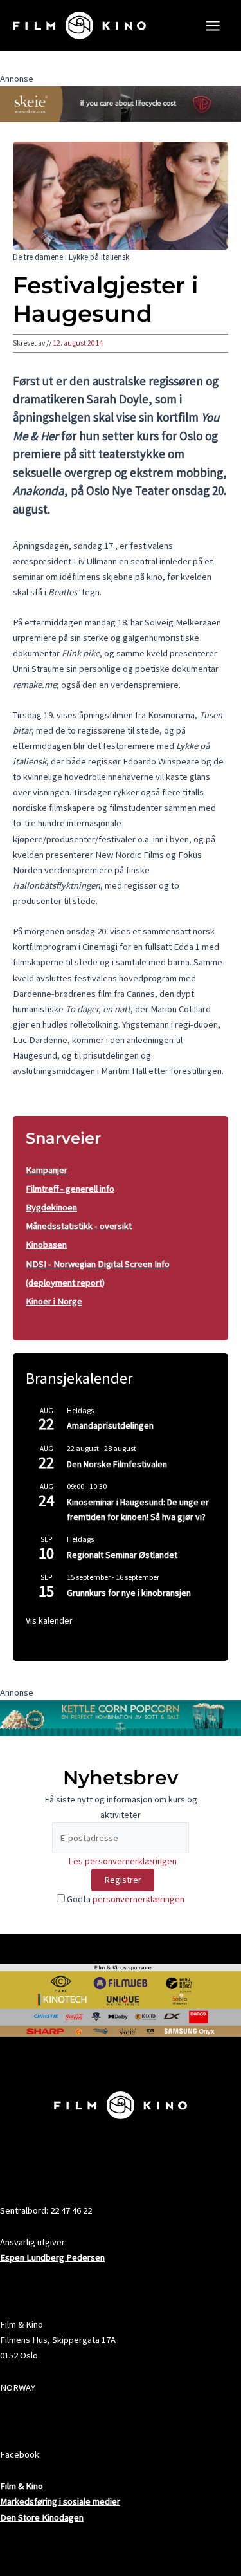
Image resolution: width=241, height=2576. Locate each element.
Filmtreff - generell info (70, 1189)
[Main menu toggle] (213, 26)
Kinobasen (46, 1245)
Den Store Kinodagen (42, 2517)
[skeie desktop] (121, 104)
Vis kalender (49, 1620)
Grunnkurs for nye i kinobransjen (129, 1593)
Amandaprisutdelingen (110, 1425)
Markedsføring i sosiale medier (60, 2501)
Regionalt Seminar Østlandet (122, 1555)
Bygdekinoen (51, 1207)
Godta (125, 1899)
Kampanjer (47, 1170)
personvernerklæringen (138, 1899)
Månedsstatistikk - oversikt (79, 1226)
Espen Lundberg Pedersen (52, 2257)
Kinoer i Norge (54, 1301)
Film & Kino (22, 2486)
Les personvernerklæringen (122, 1861)
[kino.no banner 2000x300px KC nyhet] (121, 1718)
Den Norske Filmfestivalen (117, 1464)
